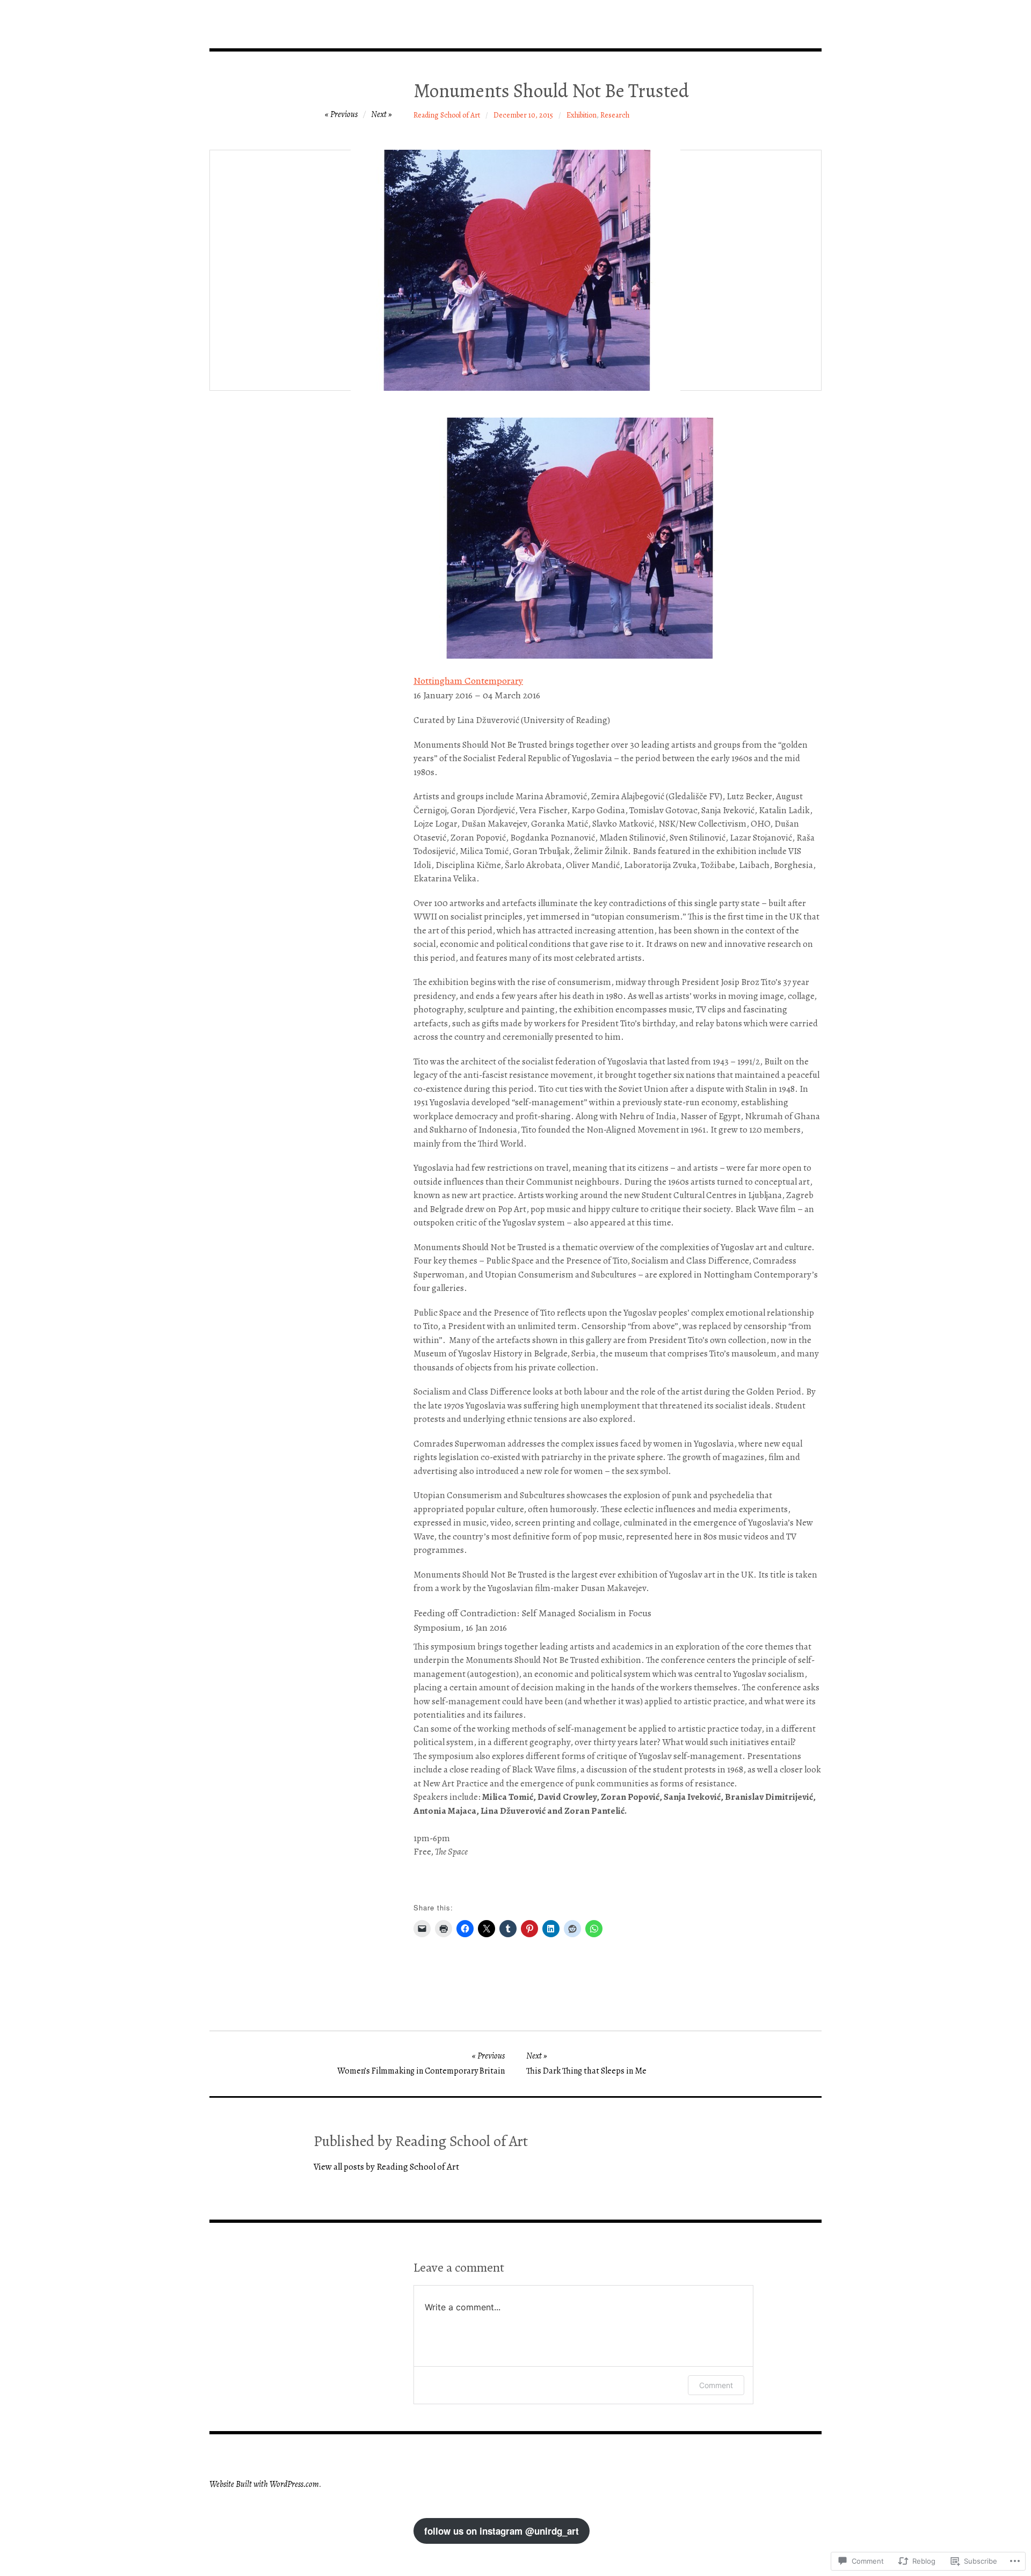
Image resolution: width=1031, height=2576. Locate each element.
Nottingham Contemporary (468, 681)
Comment (716, 2385)
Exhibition (582, 115)
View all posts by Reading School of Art (386, 2167)
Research (615, 115)
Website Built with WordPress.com (264, 2484)
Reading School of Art (447, 115)
